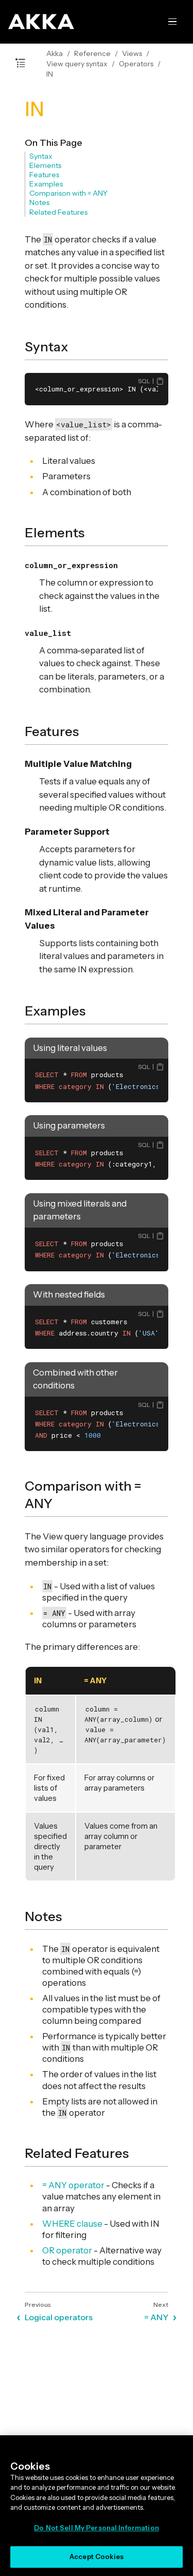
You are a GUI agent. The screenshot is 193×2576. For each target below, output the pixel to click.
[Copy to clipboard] (160, 381)
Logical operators (59, 2317)
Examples (46, 184)
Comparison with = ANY (68, 193)
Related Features (58, 212)
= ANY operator (73, 2185)
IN (50, 74)
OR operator (67, 2250)
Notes (39, 202)
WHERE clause (72, 2224)
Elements (45, 165)
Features (44, 175)
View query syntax (77, 64)
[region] (97, 2506)
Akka (55, 53)
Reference (92, 53)
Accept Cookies (97, 2556)
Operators (136, 64)
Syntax (41, 156)
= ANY (156, 2317)
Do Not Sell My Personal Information (97, 2528)
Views (132, 53)
